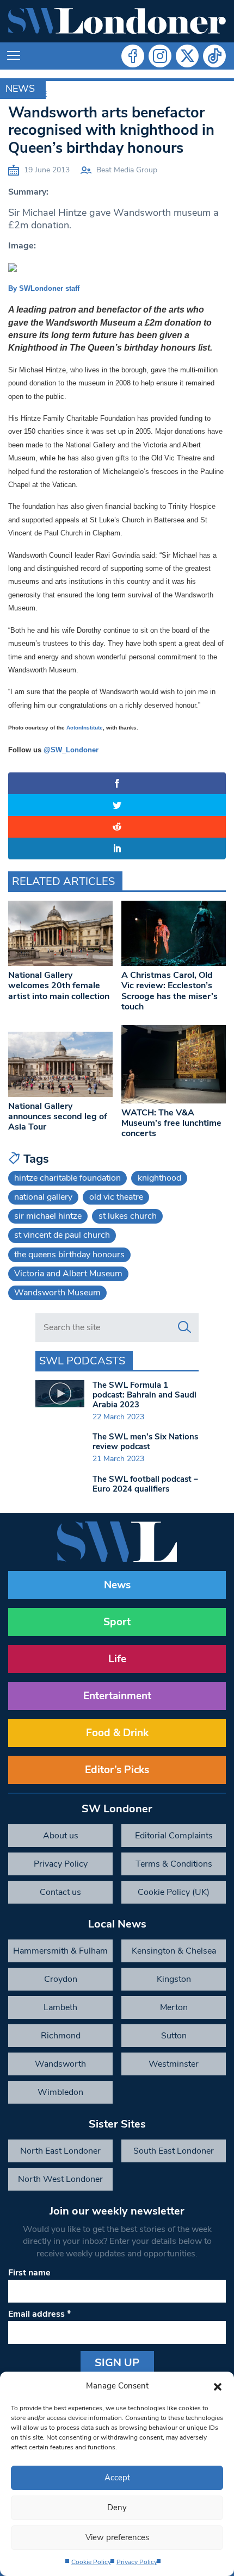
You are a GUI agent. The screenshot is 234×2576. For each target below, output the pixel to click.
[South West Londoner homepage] (117, 21)
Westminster (174, 2064)
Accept (117, 2478)
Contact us (60, 1892)
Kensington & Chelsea (174, 1951)
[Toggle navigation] (14, 56)
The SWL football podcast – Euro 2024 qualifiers (145, 1484)
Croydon (61, 1979)
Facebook (133, 56)
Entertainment (117, 1696)
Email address (39, 2314)
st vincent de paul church (62, 1235)
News (20, 89)
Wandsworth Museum (57, 1293)
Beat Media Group (127, 170)
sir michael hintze (48, 1216)
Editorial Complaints (174, 1836)
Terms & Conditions (174, 1864)
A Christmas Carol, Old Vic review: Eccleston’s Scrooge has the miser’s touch (170, 991)
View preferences (117, 2537)
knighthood (159, 1178)
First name (29, 2273)
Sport (117, 1622)
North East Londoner (60, 2151)
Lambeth (60, 2007)
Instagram (160, 56)
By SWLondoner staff (44, 288)
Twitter (187, 56)
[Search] (184, 1327)
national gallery (43, 1197)
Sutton (174, 2036)
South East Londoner (174, 2151)
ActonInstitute (85, 728)
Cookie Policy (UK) (174, 1892)
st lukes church (128, 1216)
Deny (117, 2508)
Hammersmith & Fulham (60, 1951)
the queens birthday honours (69, 1255)
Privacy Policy (137, 2562)
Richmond (61, 2036)
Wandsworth (60, 2064)
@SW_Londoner (71, 750)
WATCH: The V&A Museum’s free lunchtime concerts (171, 1123)
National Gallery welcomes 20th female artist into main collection (59, 986)
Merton (174, 2007)
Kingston (174, 1979)
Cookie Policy (91, 2562)
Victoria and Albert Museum (68, 1274)
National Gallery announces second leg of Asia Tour (58, 1117)
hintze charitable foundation (67, 1178)
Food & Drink (117, 1733)
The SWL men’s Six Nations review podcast (145, 1442)
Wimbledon (60, 2092)
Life (117, 1659)
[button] (218, 2386)
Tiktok (214, 56)
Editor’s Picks (117, 1770)
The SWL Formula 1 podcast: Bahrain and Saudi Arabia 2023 (144, 1395)
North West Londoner (60, 2179)
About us (61, 1836)
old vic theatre (116, 1197)
